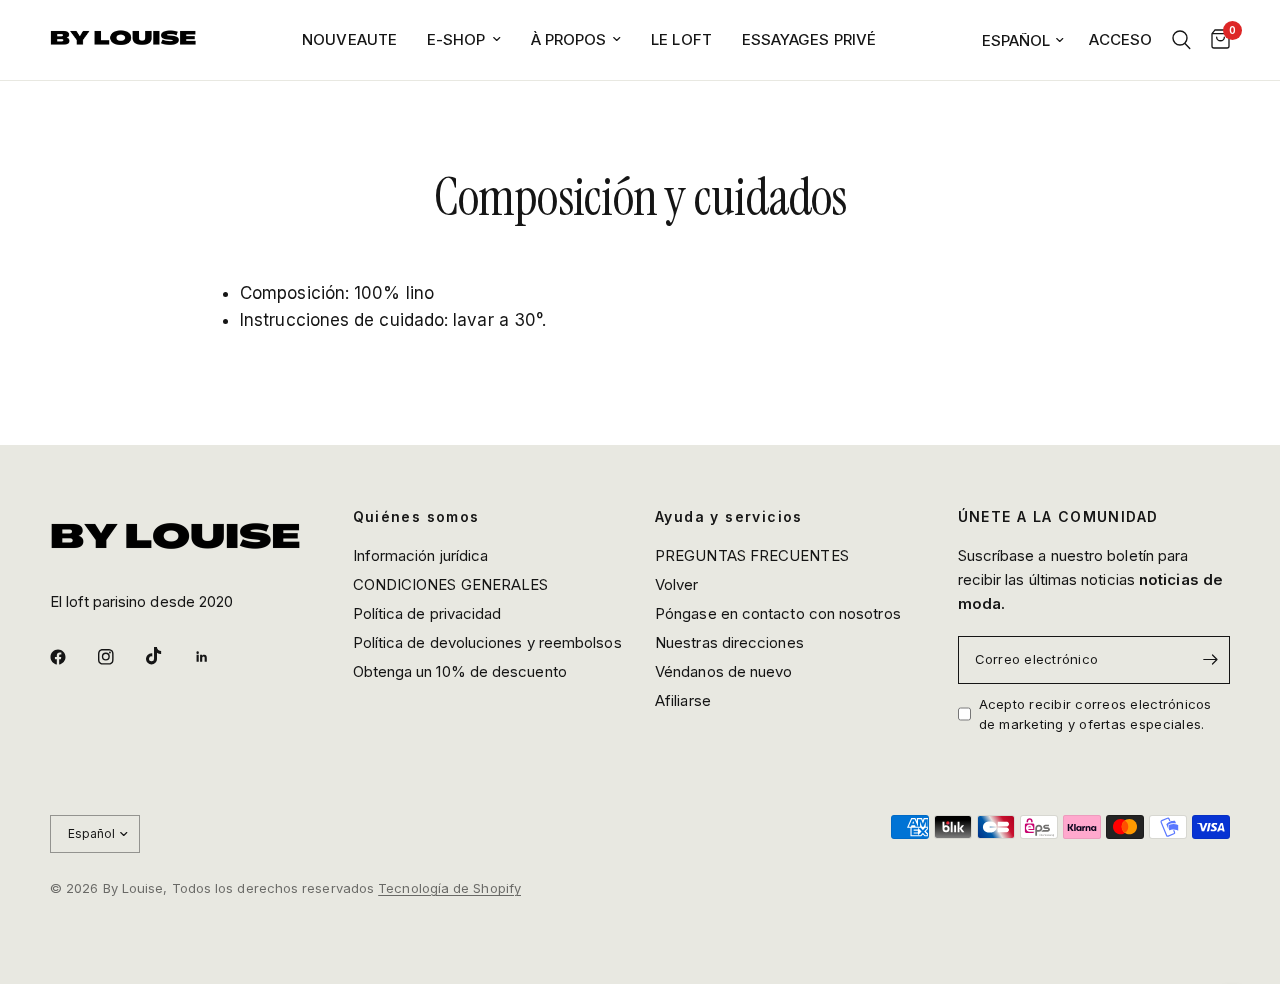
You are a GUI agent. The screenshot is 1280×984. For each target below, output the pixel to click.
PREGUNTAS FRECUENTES (752, 555)
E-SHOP (456, 39)
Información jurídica (421, 555)
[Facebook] (72, 657)
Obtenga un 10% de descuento (460, 671)
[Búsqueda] (1181, 40)
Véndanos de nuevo (723, 671)
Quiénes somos (416, 517)
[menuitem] (349, 40)
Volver (677, 584)
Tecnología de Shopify (449, 888)
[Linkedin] (216, 657)
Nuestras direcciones (729, 642)
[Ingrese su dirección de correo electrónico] (1210, 660)
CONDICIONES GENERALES (451, 584)
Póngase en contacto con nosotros (778, 613)
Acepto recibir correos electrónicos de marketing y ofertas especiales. (1095, 714)
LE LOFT (681, 39)
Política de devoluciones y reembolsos (487, 642)
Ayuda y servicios (729, 517)
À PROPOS (569, 39)
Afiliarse (683, 700)
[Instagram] (120, 657)
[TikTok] (168, 656)
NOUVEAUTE (349, 39)
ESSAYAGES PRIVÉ (809, 39)
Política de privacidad (427, 613)
